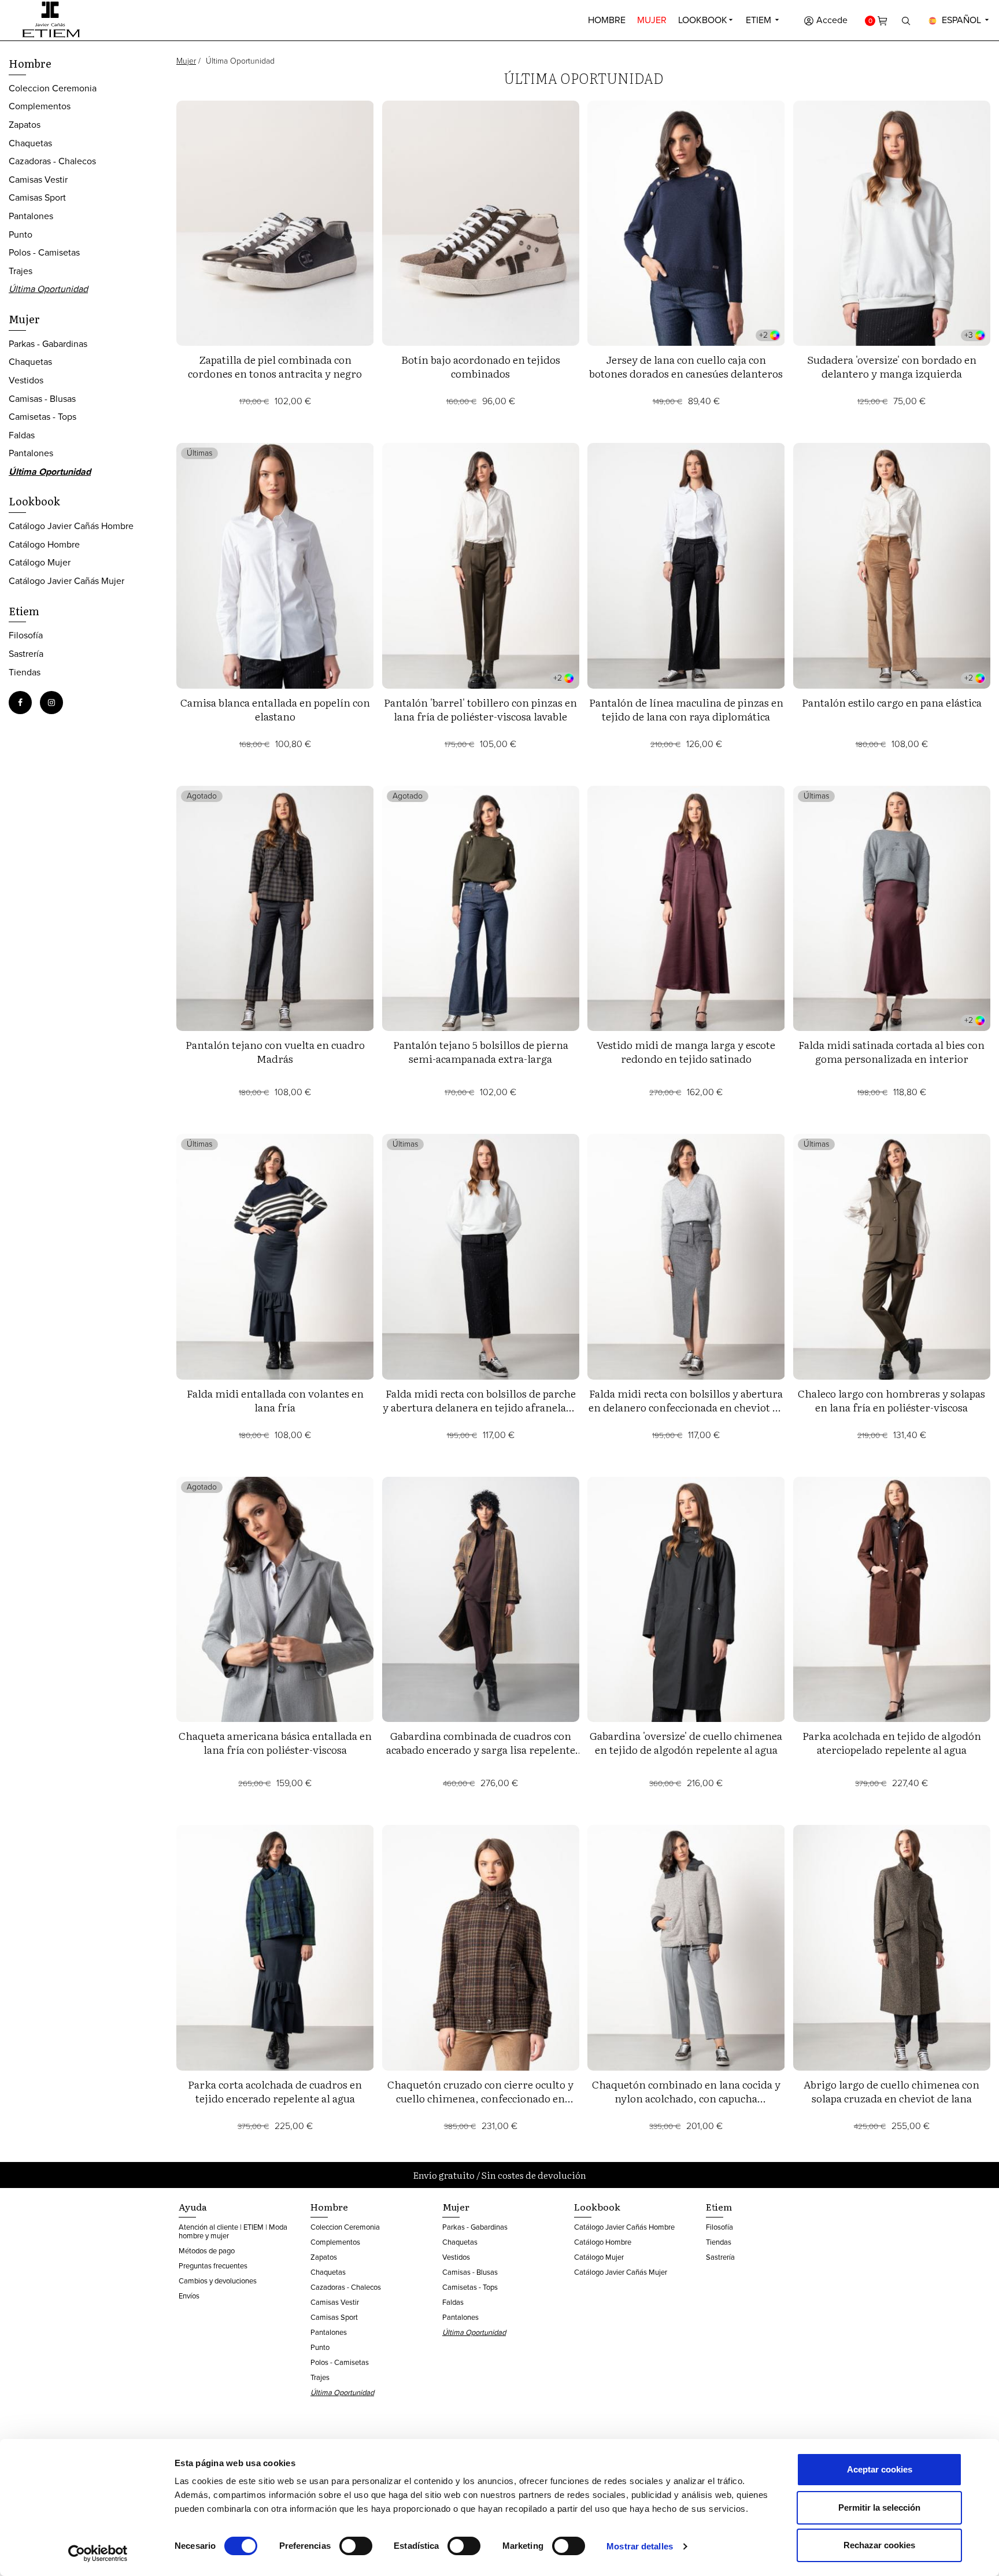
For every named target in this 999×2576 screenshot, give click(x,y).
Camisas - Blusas (42, 399)
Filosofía (26, 635)
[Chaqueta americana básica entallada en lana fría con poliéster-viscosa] (275, 1599)
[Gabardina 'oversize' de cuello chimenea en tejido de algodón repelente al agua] (686, 1599)
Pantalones (31, 216)
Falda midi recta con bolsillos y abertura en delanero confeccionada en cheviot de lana (686, 1407)
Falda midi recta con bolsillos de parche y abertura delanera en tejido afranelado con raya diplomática (480, 1407)
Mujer (652, 20)
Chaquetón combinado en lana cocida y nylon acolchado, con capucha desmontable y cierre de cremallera (686, 2098)
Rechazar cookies (879, 2545)
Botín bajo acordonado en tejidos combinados (481, 366)
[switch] (356, 2546)
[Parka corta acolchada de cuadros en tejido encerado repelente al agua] (275, 1947)
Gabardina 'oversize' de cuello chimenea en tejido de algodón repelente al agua (686, 1742)
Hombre (607, 20)
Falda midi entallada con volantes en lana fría (275, 1400)
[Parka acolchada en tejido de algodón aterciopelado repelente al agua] (892, 1599)
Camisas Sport (37, 197)
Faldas (22, 435)
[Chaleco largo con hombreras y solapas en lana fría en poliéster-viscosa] (892, 1256)
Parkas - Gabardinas (48, 344)
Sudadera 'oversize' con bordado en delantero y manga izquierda (892, 366)
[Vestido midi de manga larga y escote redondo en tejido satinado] (686, 908)
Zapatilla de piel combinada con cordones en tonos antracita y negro (275, 366)
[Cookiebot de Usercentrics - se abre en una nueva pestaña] (98, 2553)
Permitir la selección (879, 2507)
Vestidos (26, 380)
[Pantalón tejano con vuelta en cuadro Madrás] (275, 908)
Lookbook (703, 20)
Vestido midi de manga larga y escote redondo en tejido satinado (686, 1052)
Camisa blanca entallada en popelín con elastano (275, 709)
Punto (21, 234)
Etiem (760, 20)
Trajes (21, 271)
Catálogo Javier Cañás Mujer (66, 581)
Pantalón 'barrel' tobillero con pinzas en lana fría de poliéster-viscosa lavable (480, 709)
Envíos (189, 2296)
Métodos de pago (207, 2251)
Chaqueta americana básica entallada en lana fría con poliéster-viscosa (275, 1742)
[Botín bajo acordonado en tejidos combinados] (481, 223)
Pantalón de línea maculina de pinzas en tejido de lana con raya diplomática (686, 709)
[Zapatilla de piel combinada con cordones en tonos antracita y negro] (275, 223)
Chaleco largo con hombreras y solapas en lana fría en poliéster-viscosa (891, 1400)
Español (961, 20)
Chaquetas (30, 143)
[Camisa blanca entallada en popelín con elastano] (275, 566)
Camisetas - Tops (42, 417)
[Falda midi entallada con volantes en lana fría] (275, 1256)
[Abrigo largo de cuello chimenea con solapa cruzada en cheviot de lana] (892, 1947)
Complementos (40, 106)
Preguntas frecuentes (213, 2266)
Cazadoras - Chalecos (52, 161)
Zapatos (25, 125)
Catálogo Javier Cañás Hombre (71, 526)
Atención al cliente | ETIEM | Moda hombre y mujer (233, 2231)
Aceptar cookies (880, 2469)
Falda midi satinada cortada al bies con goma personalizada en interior (891, 1052)
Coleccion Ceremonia (53, 88)
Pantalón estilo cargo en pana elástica (892, 702)
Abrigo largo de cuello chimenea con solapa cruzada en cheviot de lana (891, 2091)
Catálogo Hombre (44, 544)
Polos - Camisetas (44, 252)
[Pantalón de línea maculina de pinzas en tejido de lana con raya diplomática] (686, 566)
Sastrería (26, 654)
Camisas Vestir (38, 180)
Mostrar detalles (640, 2546)
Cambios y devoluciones (218, 2281)
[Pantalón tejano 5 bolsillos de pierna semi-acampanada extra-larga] (481, 908)
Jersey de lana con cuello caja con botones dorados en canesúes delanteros (686, 366)
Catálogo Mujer (40, 562)
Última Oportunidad (48, 289)
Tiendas (25, 672)
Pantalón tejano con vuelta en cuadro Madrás (275, 1052)
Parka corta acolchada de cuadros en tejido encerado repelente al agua (275, 2091)
